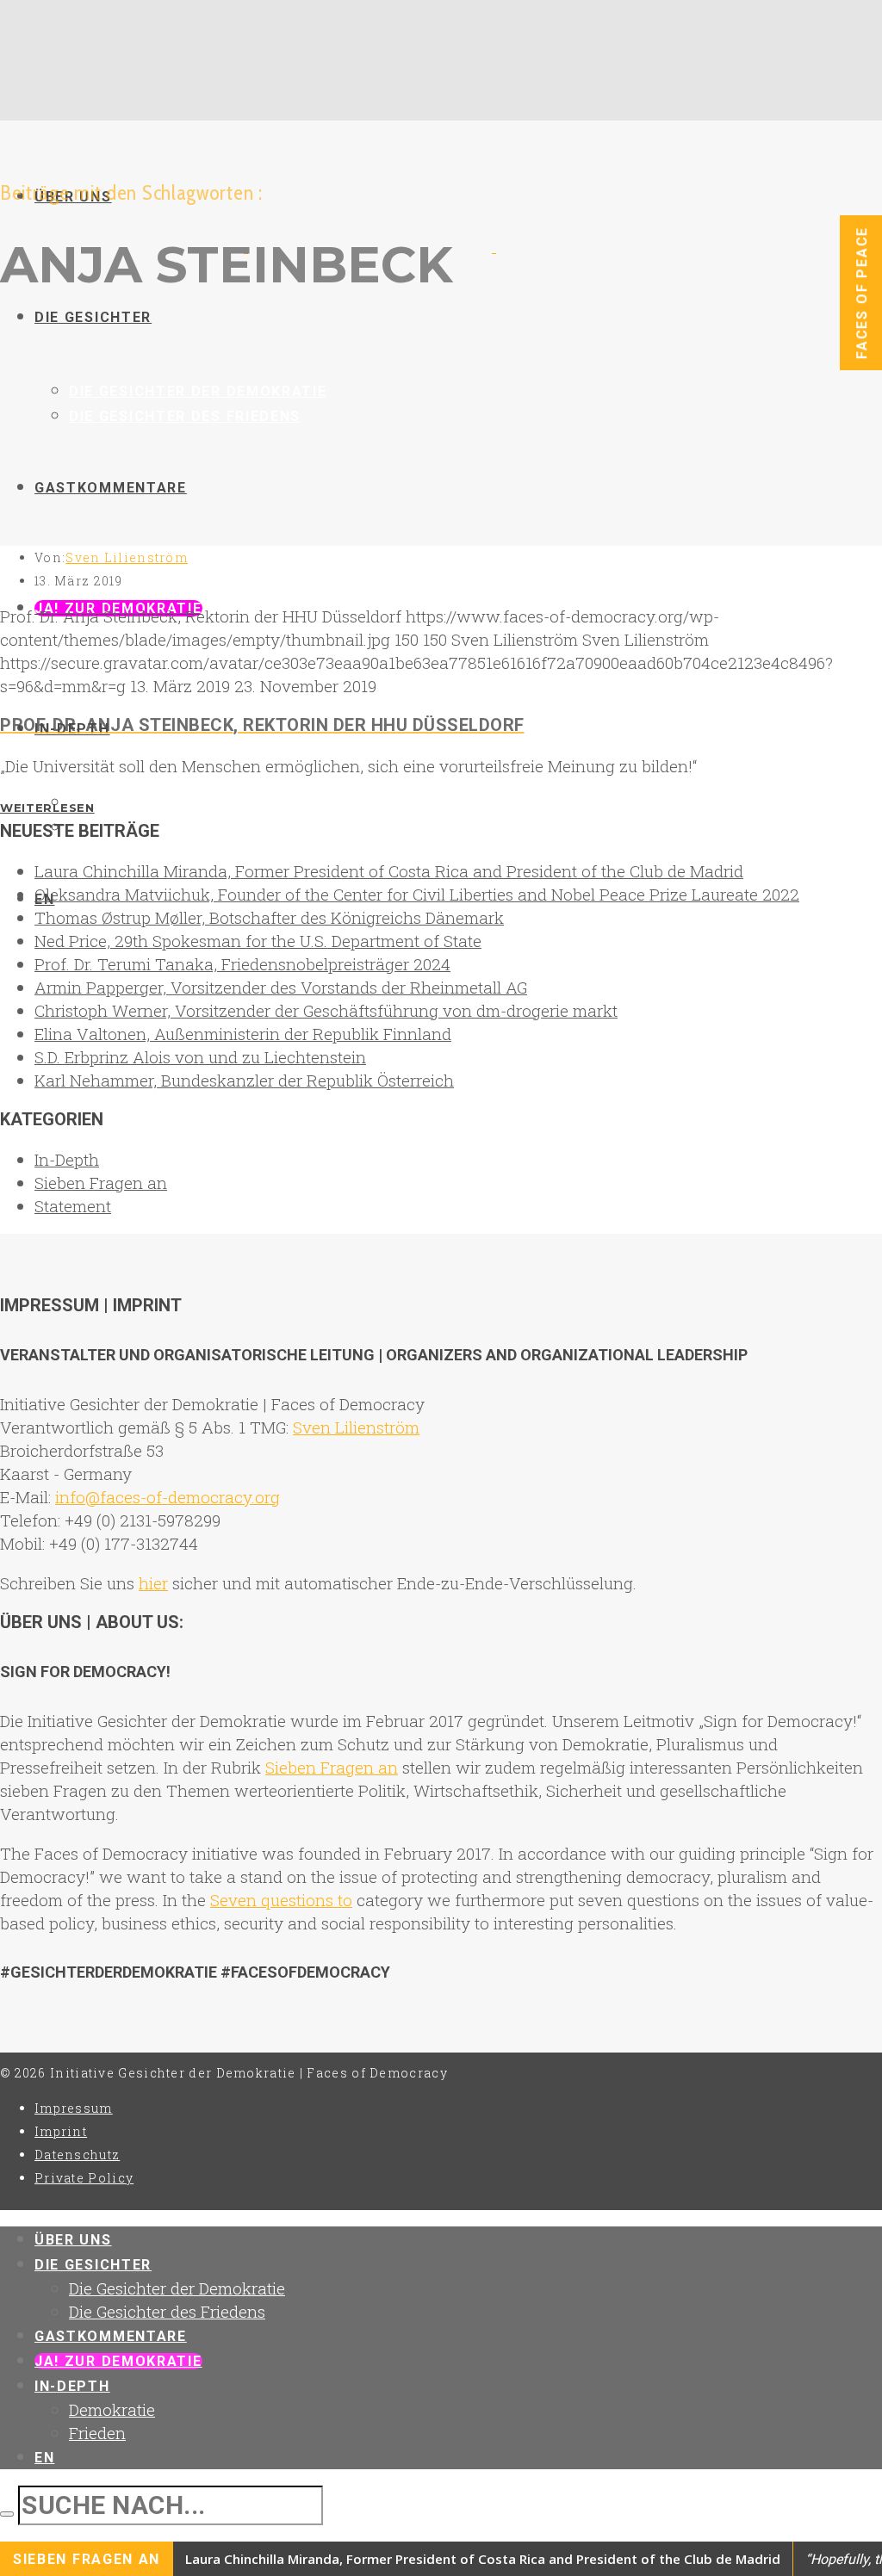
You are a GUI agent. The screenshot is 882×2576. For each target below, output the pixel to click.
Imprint (61, 2131)
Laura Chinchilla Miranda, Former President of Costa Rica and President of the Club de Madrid (389, 871)
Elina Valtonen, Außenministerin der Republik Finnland (243, 1034)
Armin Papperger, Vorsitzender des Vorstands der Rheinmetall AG (281, 987)
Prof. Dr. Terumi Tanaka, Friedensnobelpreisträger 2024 (242, 964)
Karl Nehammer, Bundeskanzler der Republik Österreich (244, 1080)
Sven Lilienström (127, 557)
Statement (73, 1206)
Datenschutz (77, 2155)
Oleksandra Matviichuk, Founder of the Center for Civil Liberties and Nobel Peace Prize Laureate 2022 (417, 894)
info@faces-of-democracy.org (168, 1497)
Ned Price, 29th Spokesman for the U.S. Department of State (258, 941)
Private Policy (84, 2178)
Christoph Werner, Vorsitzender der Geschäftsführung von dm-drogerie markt (326, 1010)
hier (153, 1583)
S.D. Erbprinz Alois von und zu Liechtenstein (200, 1057)
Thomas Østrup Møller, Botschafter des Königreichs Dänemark (269, 917)
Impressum (74, 2108)
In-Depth (67, 1159)
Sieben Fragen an (101, 1183)
